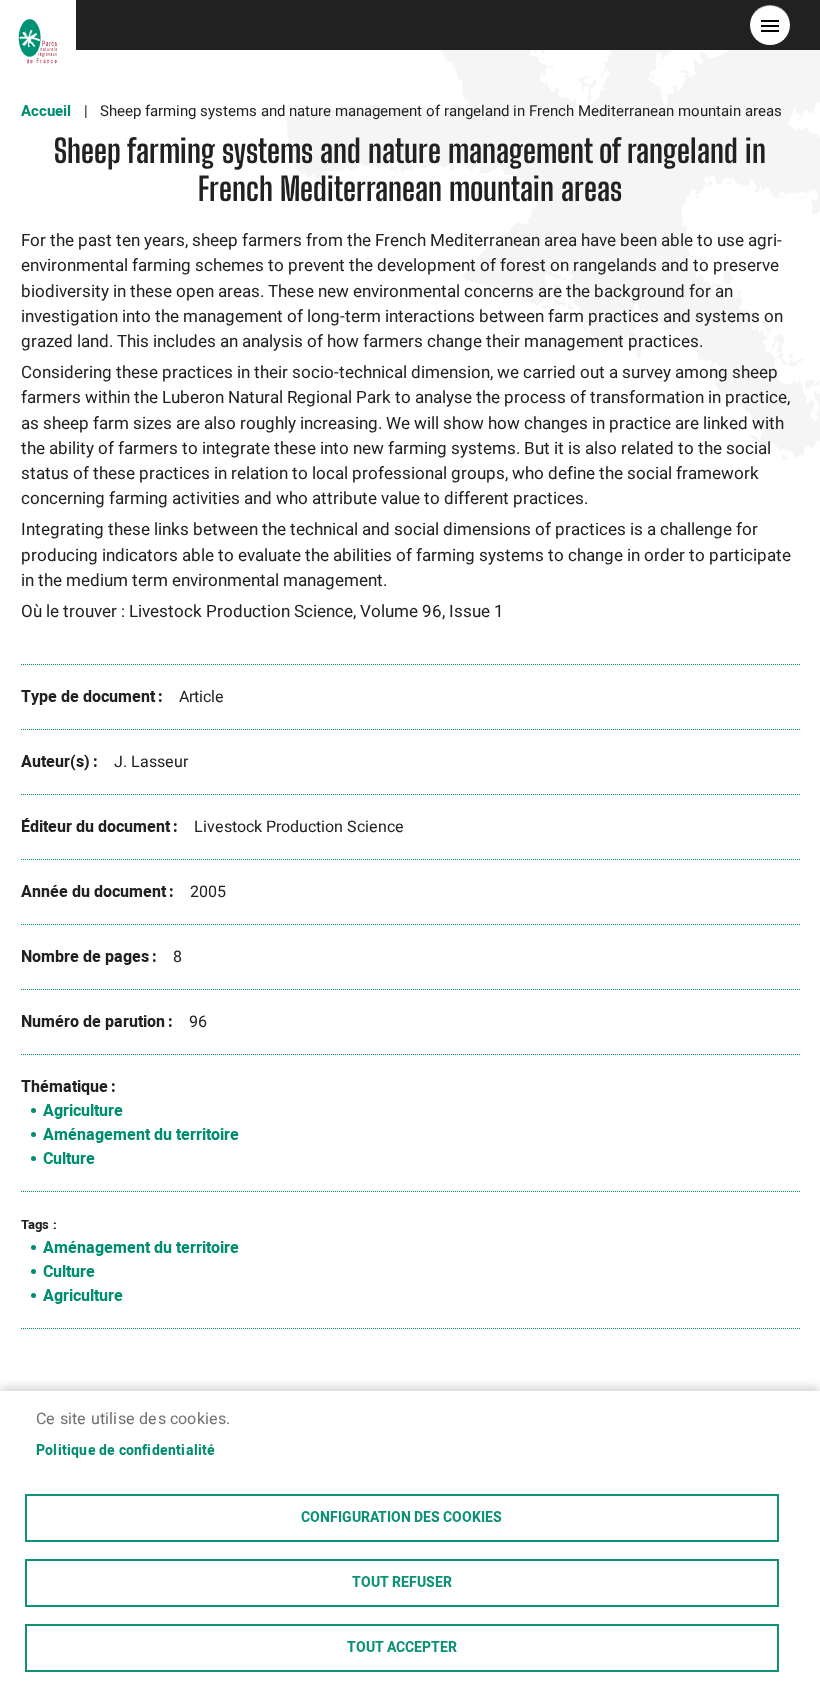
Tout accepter (402, 1648)
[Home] (38, 25)
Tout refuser (402, 1583)
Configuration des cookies (401, 1518)
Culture (69, 1159)
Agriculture (83, 1111)
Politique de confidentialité (126, 1451)
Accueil (46, 111)
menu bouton (770, 25)
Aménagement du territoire (141, 1135)
